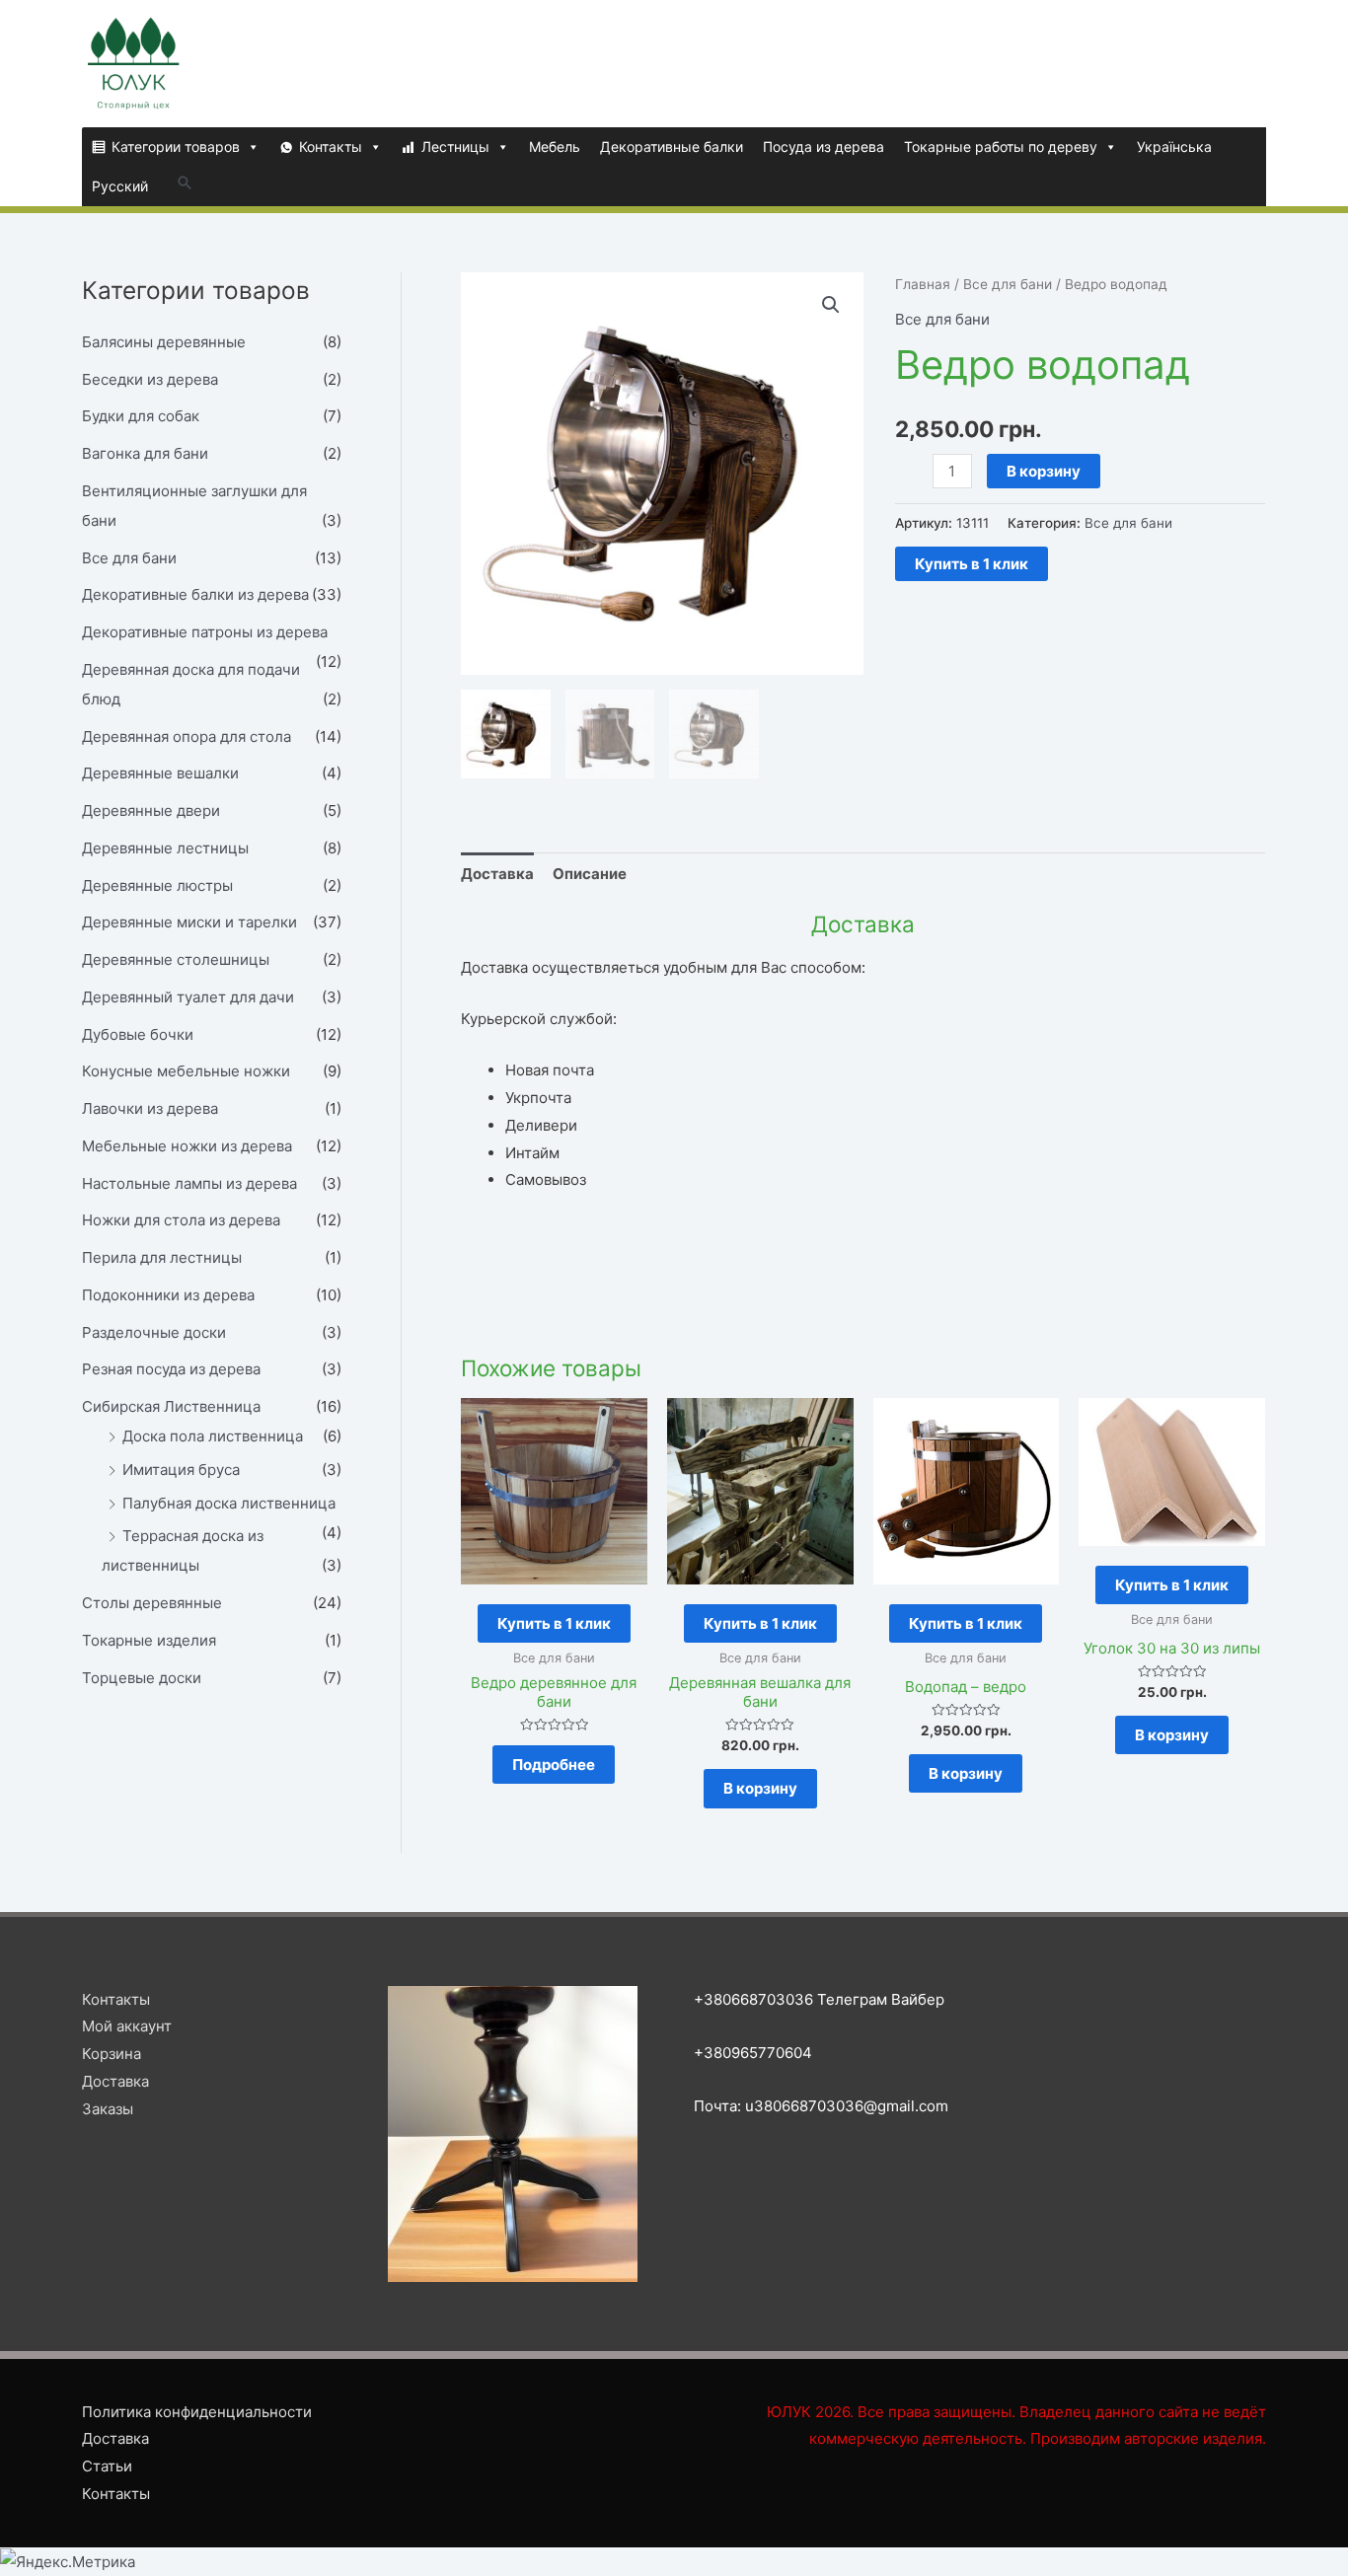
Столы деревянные (152, 1603)
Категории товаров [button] (176, 147)
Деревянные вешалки (160, 773)
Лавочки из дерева (150, 1108)
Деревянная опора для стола (187, 736)
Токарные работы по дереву (1001, 147)
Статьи (107, 2466)
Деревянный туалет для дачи (188, 997)
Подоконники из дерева (168, 1295)
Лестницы (455, 147)
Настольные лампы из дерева (189, 1183)
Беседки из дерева (150, 379)
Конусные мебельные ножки (186, 1071)
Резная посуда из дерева (171, 1369)
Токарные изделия (149, 1640)
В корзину (1044, 471)
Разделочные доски (154, 1332)
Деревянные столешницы (176, 959)
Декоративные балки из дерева (195, 594)
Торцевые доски (142, 1678)
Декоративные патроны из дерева (205, 632)
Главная (923, 284)
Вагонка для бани (145, 453)
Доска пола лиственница (213, 1436)
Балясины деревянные (164, 342)
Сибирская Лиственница (171, 1406)
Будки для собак (141, 416)
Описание (590, 874)
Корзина (112, 2054)
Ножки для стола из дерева (181, 1220)
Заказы (108, 2109)
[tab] (497, 874)
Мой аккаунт (127, 2026)
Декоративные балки (672, 147)
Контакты (331, 147)
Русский (120, 186)
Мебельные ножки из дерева (187, 1146)
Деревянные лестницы (165, 848)
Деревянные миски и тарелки (189, 922)
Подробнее (554, 1765)
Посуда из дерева (824, 147)
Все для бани (129, 558)
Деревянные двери (151, 810)
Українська (1174, 147)
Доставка (497, 874)
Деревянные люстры (157, 885)
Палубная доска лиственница (229, 1503)
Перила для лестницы (162, 1257)
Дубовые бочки (138, 1034)
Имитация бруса (181, 1470)
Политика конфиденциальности (197, 2412)
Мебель (555, 147)
